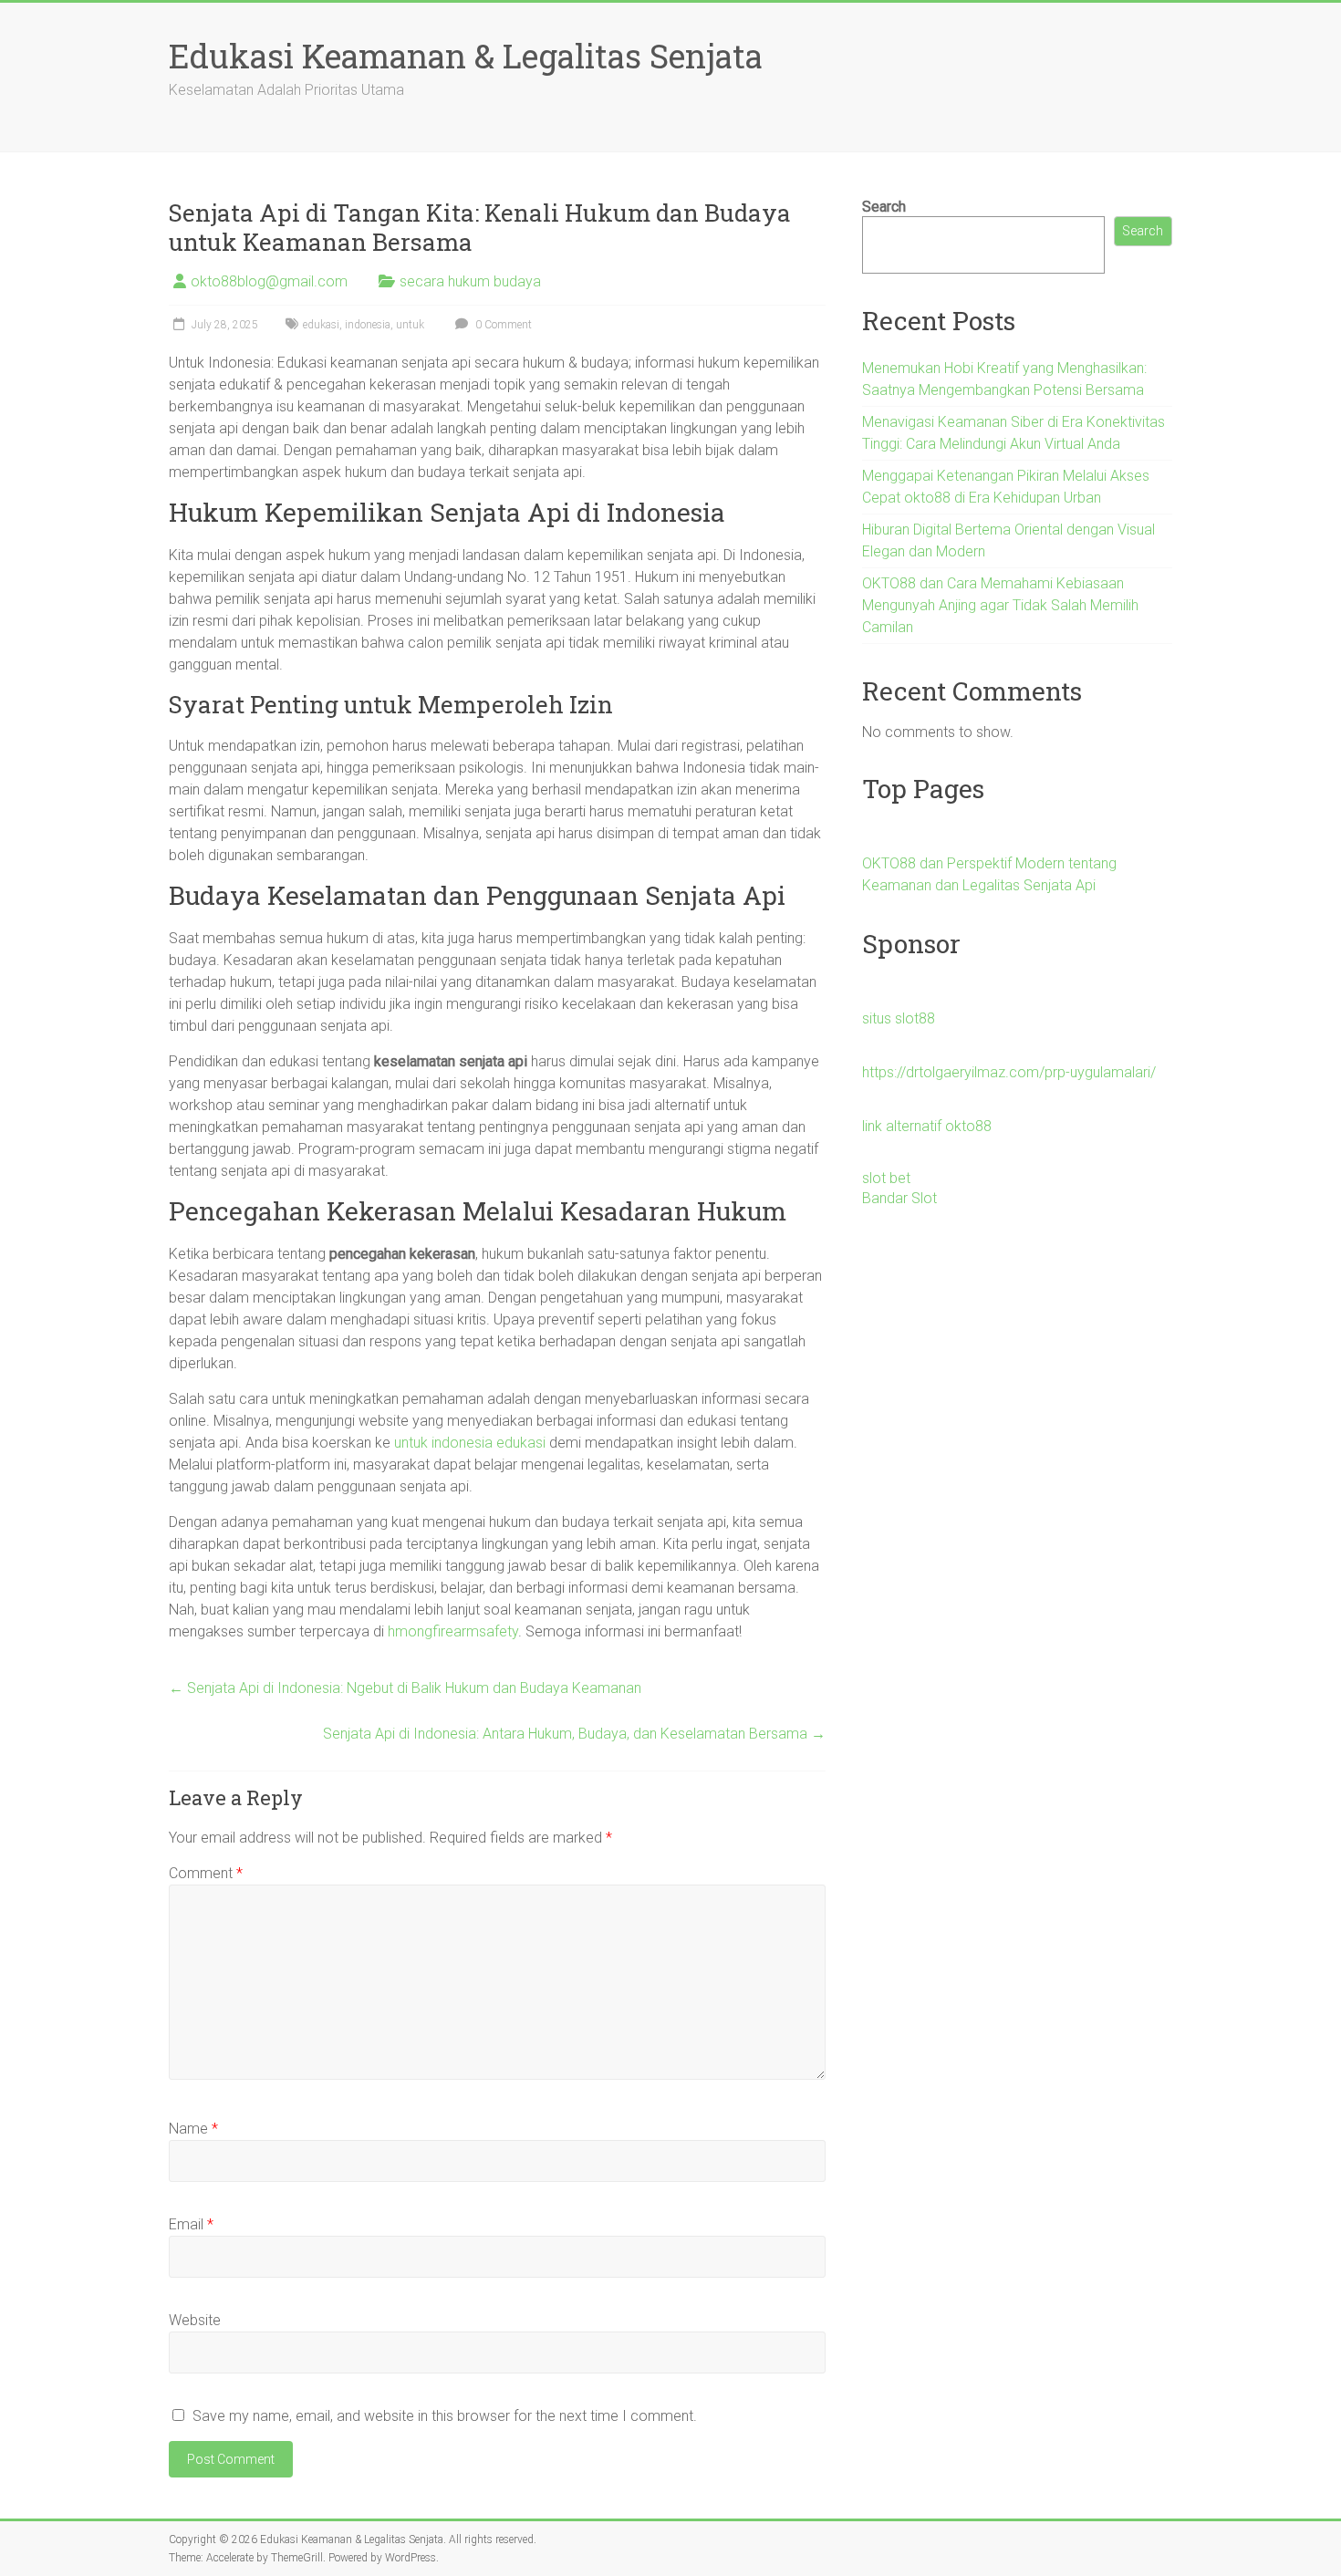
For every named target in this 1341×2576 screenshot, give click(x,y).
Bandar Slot (899, 1198)
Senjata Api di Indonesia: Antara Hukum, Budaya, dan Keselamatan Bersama (574, 1734)
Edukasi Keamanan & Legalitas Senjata (466, 56)
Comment (206, 1873)
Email (191, 2224)
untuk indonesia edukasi (470, 1443)
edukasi (321, 325)
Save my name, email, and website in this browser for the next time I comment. (445, 2416)
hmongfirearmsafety (453, 1631)
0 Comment (502, 325)
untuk (410, 325)
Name (193, 2129)
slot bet (886, 1178)
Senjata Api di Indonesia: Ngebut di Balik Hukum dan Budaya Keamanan (405, 1688)
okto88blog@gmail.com (269, 281)
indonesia (368, 325)
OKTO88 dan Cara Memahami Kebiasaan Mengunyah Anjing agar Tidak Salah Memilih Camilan (1000, 605)
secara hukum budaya (470, 281)
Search (884, 207)
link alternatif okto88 (927, 1126)
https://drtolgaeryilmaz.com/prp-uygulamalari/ (1009, 1072)
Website (195, 2320)
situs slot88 (899, 1018)
